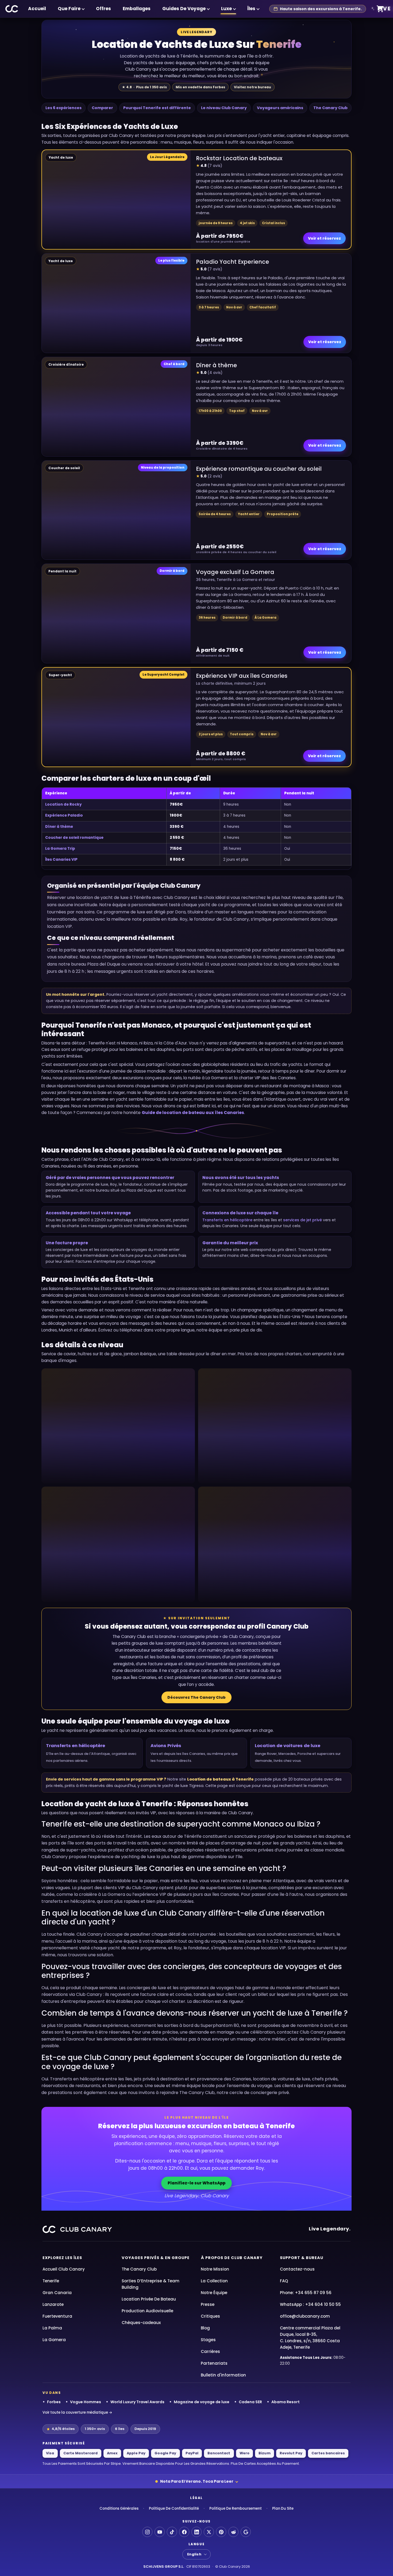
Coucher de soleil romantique (74, 838)
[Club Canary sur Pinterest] (221, 2532)
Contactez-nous (297, 2269)
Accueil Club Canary (64, 2269)
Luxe (226, 9)
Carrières (210, 2351)
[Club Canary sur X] (209, 2532)
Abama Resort (286, 2402)
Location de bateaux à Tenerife (220, 1779)
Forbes (54, 2402)
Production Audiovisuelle (147, 2311)
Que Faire (69, 9)
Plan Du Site (283, 2508)
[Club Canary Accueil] (12, 9)
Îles (251, 9)
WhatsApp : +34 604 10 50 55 (310, 2304)
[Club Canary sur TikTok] (172, 2532)
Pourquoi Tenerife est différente (157, 108)
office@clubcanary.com (305, 2316)
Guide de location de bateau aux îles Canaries (193, 1113)
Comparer (102, 108)
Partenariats (214, 2363)
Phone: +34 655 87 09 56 (306, 2293)
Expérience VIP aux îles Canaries (242, 676)
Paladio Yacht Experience (232, 262)
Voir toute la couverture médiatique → (77, 2412)
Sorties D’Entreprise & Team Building (151, 2284)
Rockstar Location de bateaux (239, 158)
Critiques (210, 2316)
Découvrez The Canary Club (196, 1697)
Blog (205, 2328)
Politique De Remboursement (236, 2508)
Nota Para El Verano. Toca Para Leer (197, 2481)
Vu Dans (52, 2393)
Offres (103, 9)
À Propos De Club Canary (232, 2258)
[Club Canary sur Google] (246, 2532)
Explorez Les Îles (62, 2258)
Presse (208, 2304)
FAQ (284, 2281)
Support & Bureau (302, 2258)
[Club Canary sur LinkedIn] (196, 2532)
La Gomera (54, 2340)
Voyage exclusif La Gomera (235, 572)
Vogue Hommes (86, 2402)
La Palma (52, 2328)
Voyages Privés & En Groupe (156, 2258)
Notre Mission (215, 2269)
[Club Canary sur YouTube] (160, 2532)
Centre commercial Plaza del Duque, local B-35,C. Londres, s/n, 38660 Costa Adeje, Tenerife (310, 2338)
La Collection (214, 2281)
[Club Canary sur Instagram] (147, 2532)
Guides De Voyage (184, 9)
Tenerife (51, 2281)
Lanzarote (53, 2304)
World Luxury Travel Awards (137, 2402)
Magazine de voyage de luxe (202, 2402)
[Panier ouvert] (380, 9)
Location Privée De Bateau (149, 2299)
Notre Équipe (214, 2293)
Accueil (37, 9)
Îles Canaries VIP (61, 860)
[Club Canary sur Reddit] (233, 2532)
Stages (208, 2340)
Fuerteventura (57, 2316)
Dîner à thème (216, 365)
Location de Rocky (63, 804)
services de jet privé (303, 1220)
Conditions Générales (119, 2508)
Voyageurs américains (280, 108)
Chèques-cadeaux (141, 2323)
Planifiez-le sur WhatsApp (196, 2183)
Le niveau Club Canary (224, 108)
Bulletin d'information (223, 2375)
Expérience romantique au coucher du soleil (259, 469)
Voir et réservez (324, 238)
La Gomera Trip (60, 849)
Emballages (137, 9)
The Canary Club (330, 108)
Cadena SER (250, 2402)
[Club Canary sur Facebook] (184, 2532)
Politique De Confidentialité (174, 2508)
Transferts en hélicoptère (227, 1220)
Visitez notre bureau (253, 87)
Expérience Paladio (64, 815)
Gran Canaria (57, 2293)
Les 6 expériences (63, 108)
